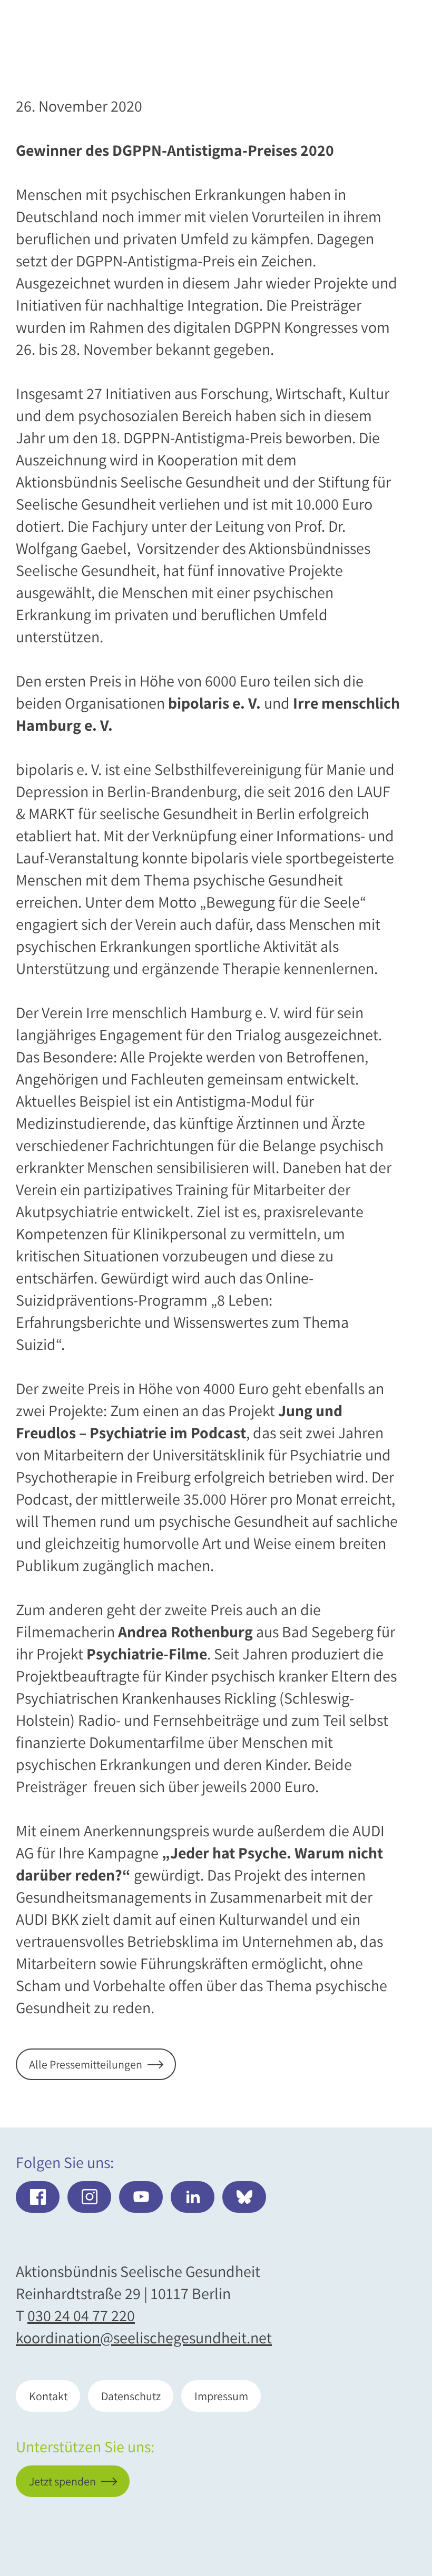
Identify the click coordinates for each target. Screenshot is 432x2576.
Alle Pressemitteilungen (86, 2064)
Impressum (221, 2396)
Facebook (38, 2197)
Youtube (141, 2197)
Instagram (89, 2197)
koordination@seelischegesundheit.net (144, 2338)
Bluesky (244, 2197)
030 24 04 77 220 (81, 2315)
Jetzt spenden (349, 2513)
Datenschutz (131, 2396)
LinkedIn (193, 2197)
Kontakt (48, 2396)
